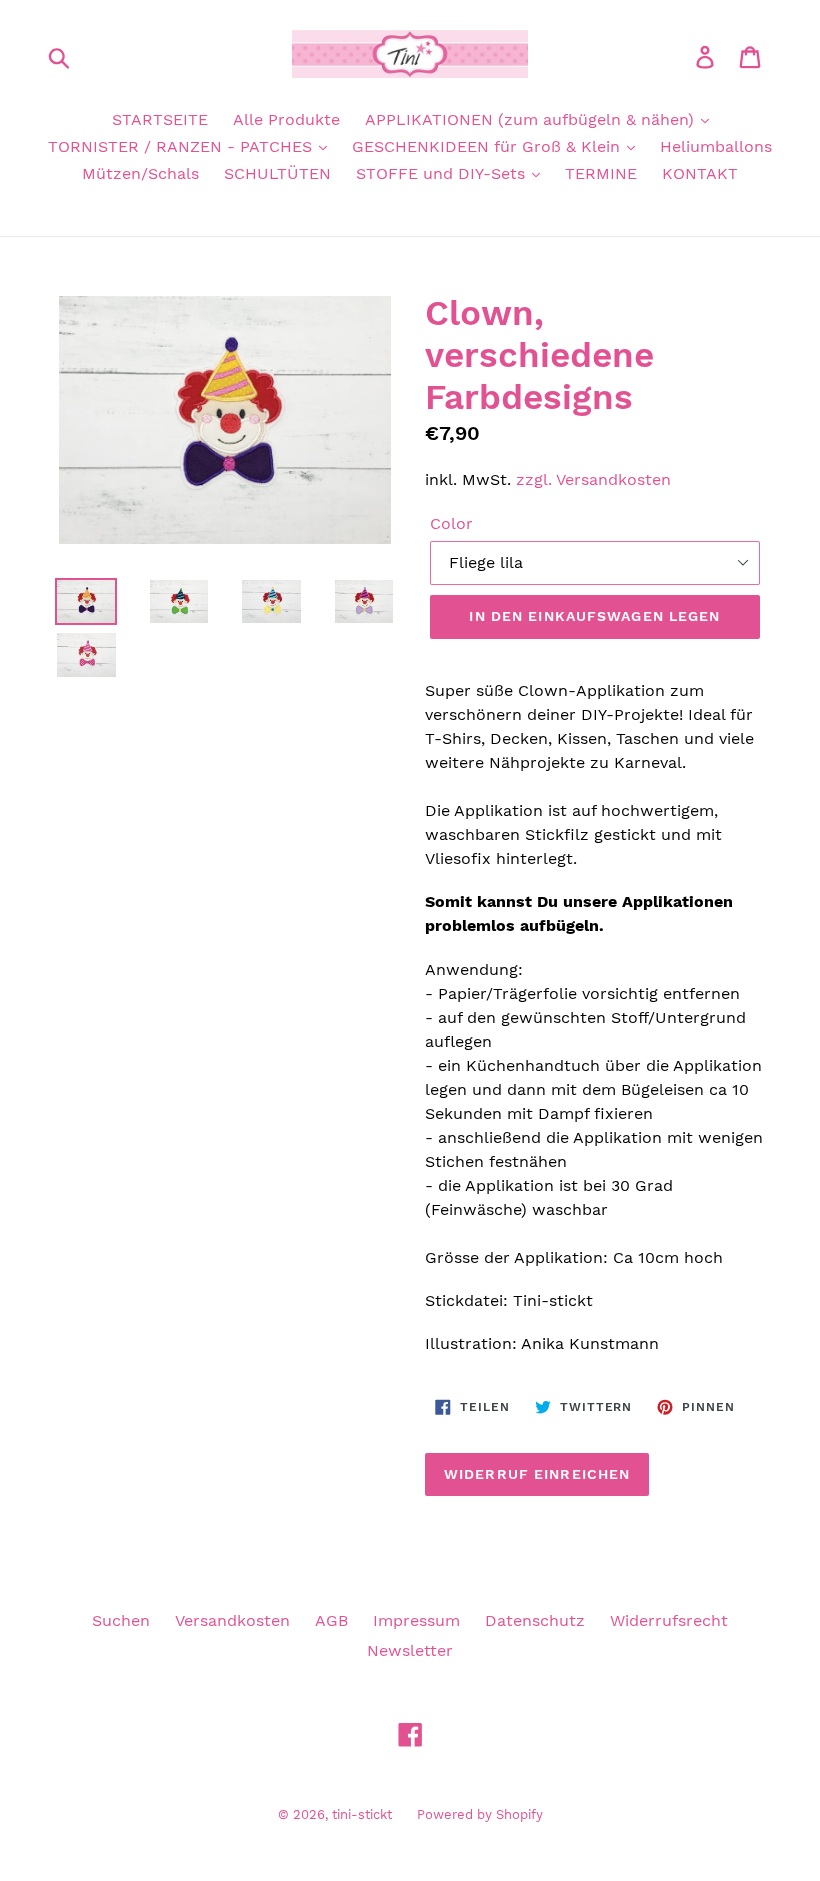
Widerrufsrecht (669, 1620)
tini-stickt (362, 1814)
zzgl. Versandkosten (593, 479)
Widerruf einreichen (537, 1474)
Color (451, 523)
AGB (331, 1620)
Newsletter (410, 1650)
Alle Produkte (286, 119)
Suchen (121, 1620)
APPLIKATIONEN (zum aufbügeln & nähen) (532, 119)
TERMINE (601, 173)
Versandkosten (232, 1620)
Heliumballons (716, 146)
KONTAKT (700, 173)
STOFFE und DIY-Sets (443, 173)
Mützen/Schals (140, 173)
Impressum (416, 1620)
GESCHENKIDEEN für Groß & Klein (488, 146)
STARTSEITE (160, 119)
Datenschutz (535, 1620)
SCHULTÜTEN (277, 173)
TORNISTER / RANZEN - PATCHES (182, 146)
